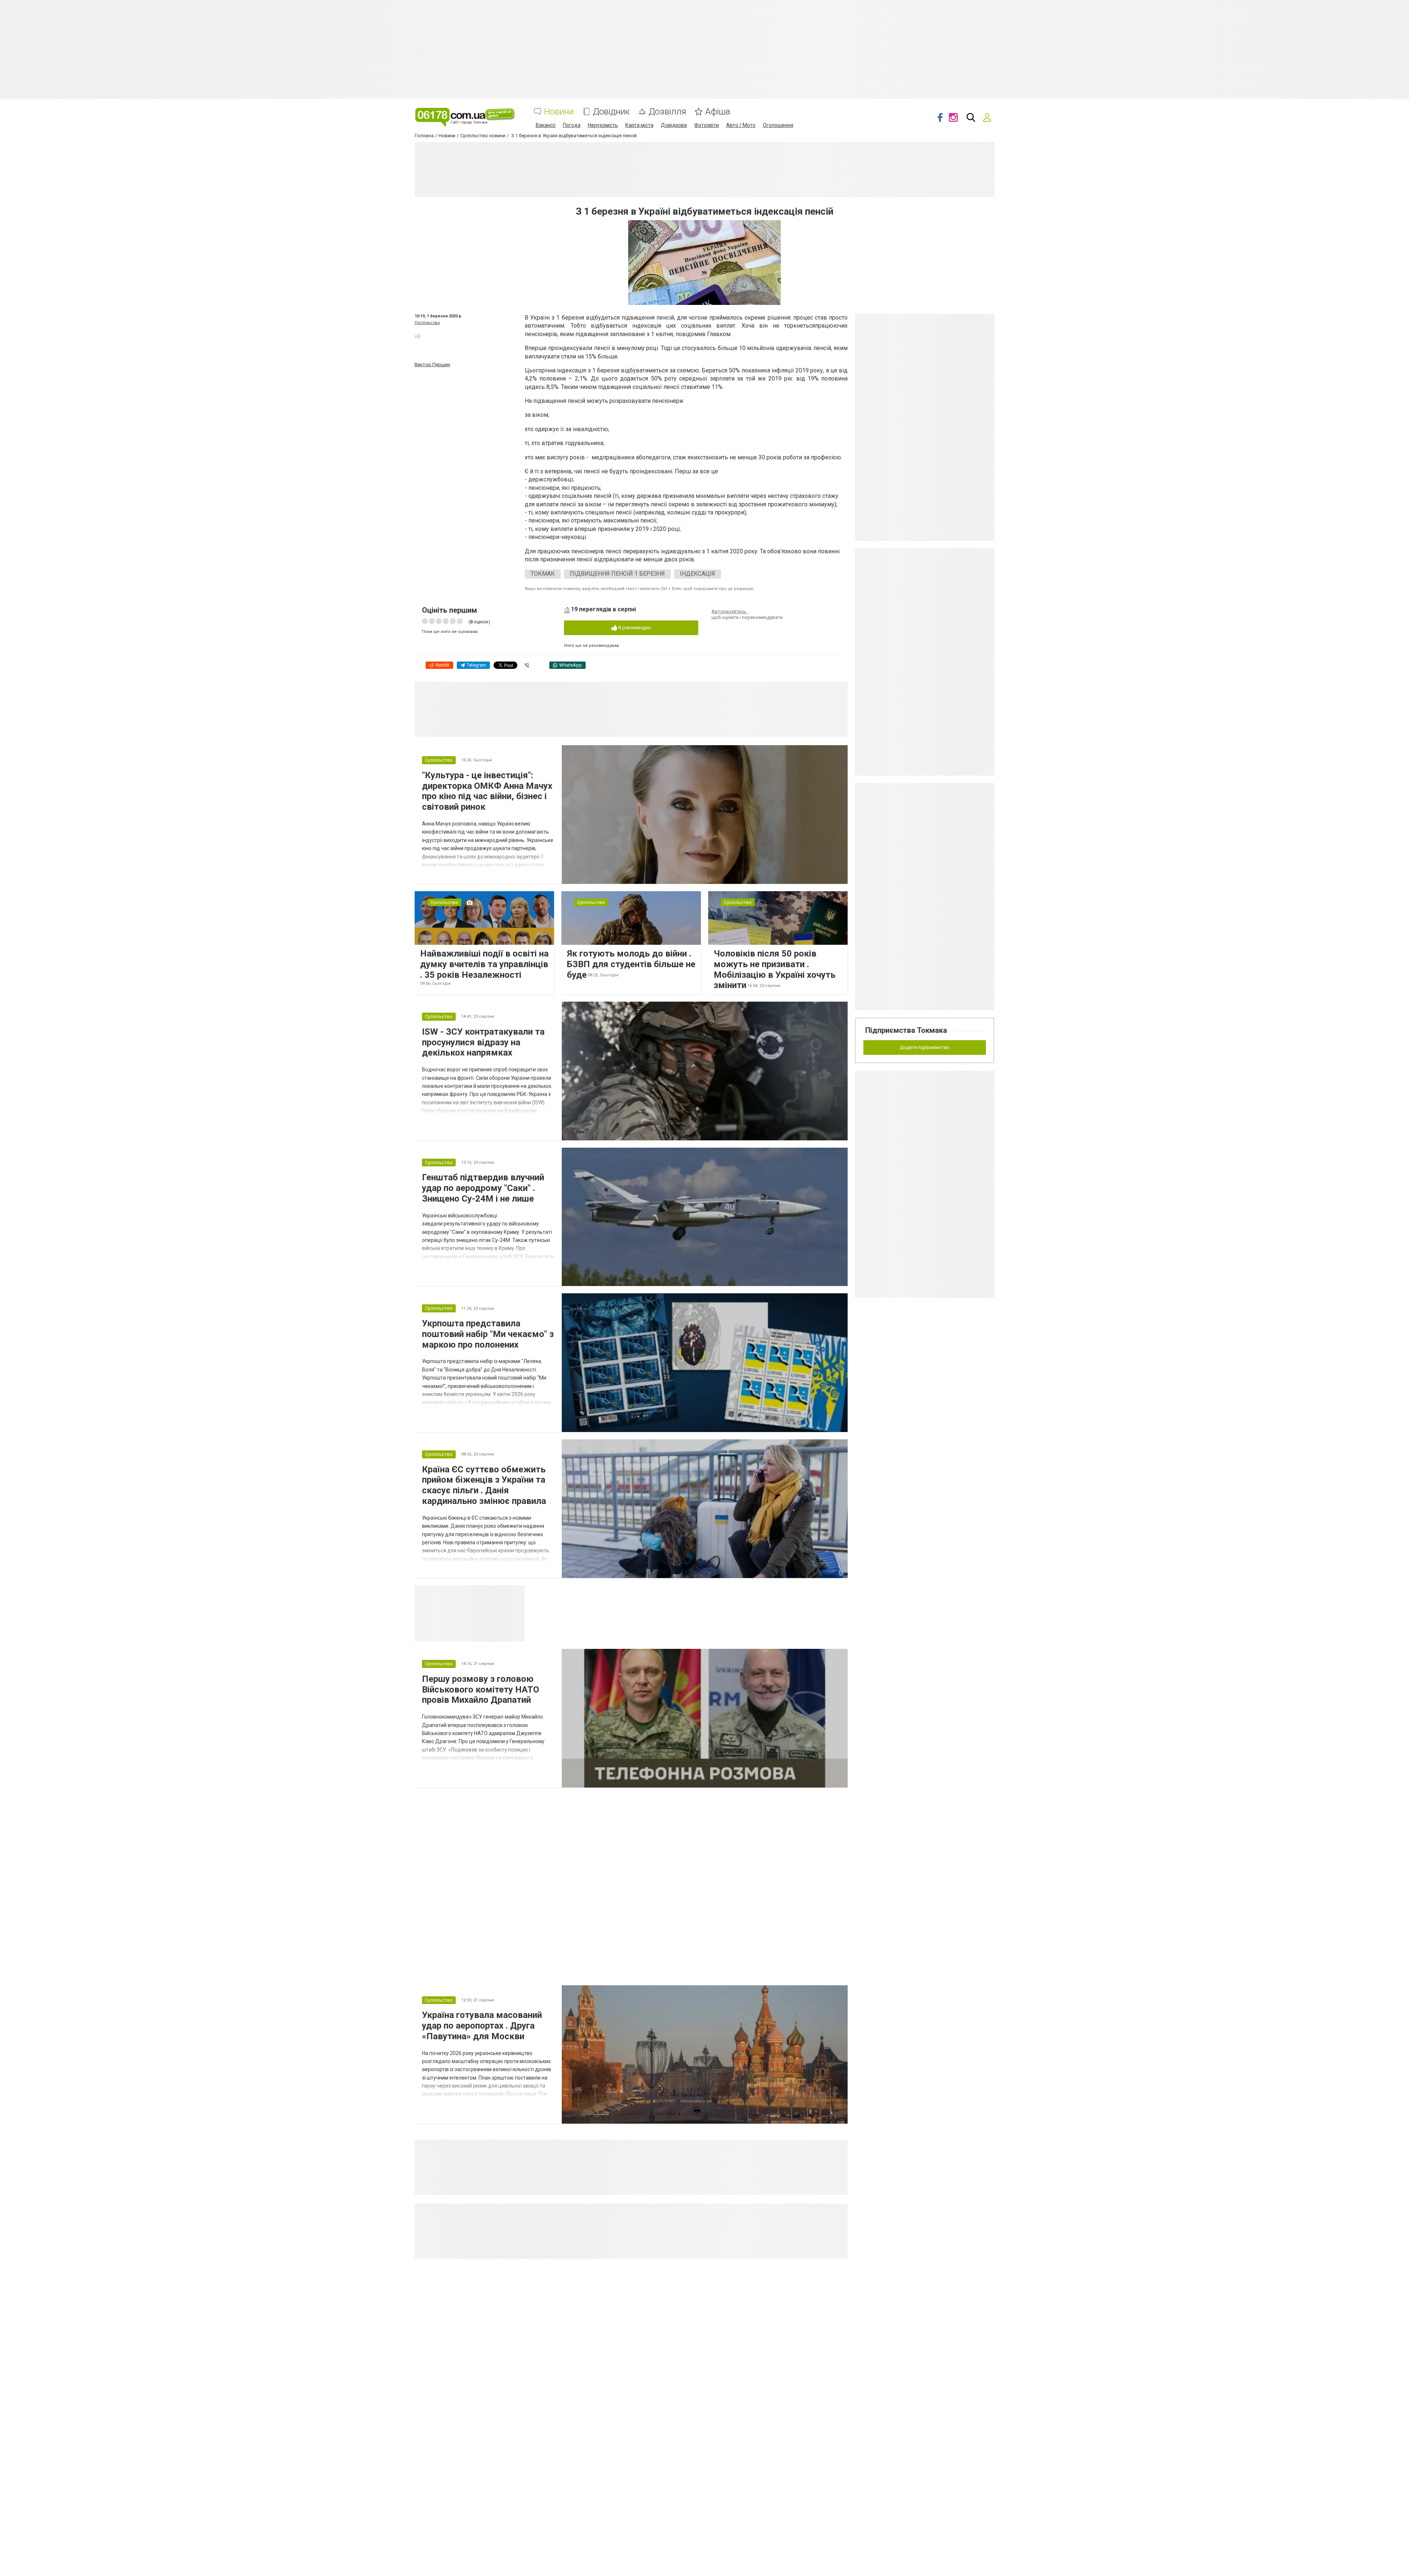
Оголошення (778, 125)
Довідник (611, 112)
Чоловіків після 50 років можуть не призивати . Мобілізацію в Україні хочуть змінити (775, 969)
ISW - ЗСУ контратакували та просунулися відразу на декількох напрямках (483, 1042)
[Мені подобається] (418, 336)
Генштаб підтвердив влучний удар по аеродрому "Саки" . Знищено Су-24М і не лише (483, 1188)
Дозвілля (667, 112)
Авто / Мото (741, 125)
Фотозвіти (707, 125)
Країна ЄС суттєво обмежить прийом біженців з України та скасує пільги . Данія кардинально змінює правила (484, 1485)
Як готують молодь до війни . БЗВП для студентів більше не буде (631, 964)
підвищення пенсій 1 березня (617, 574)
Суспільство (427, 323)
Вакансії (546, 125)
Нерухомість (603, 125)
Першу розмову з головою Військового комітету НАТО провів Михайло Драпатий (480, 1690)
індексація (698, 574)
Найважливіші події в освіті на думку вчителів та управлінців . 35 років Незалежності (484, 964)
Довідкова (674, 125)
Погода (572, 125)
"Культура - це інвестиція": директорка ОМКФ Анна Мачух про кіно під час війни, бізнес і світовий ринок (487, 791)
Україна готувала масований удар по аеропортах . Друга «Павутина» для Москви (482, 2026)
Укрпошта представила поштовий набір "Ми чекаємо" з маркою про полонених (488, 1334)
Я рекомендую (634, 628)
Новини (559, 112)
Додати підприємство (925, 1047)
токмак (543, 574)
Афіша (718, 112)
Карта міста (639, 125)
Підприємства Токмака (906, 1030)
